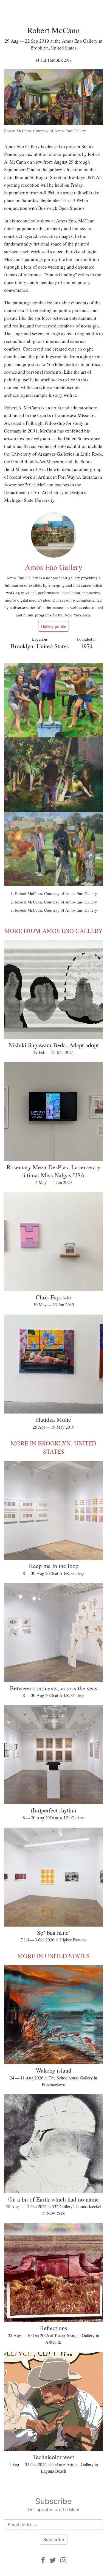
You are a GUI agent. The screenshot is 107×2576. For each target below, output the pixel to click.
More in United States (54, 1956)
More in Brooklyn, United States (54, 1447)
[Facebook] (43, 2560)
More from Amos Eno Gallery (54, 931)
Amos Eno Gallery (54, 567)
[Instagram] (63, 2560)
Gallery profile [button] (54, 626)
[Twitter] (53, 2560)
